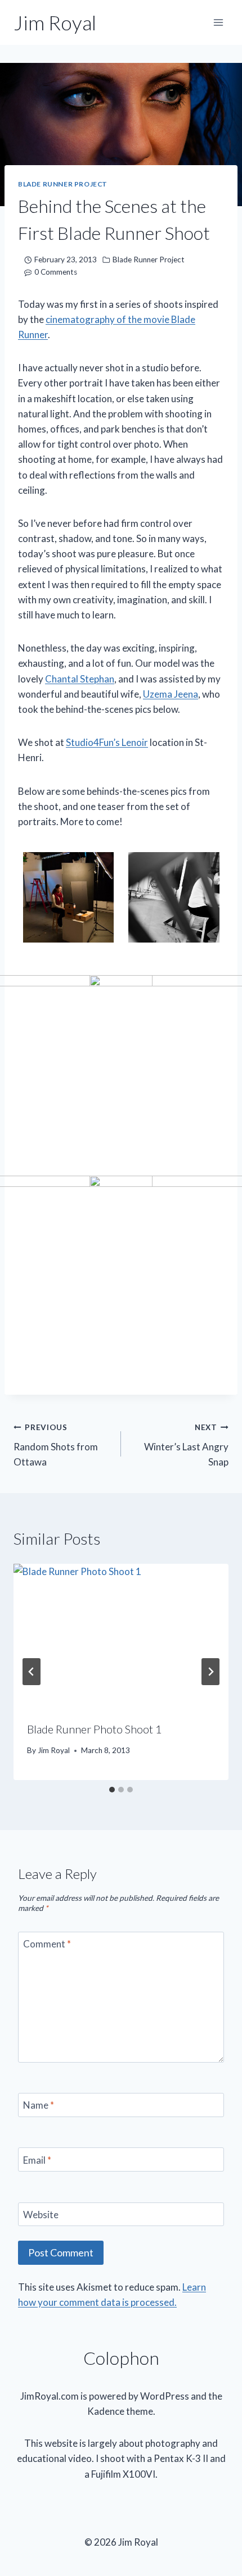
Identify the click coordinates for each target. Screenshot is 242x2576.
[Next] (210, 1672)
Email (37, 2159)
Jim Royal (54, 1750)
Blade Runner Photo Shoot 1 (95, 1729)
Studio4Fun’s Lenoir (107, 742)
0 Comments (56, 272)
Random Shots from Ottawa (56, 1445)
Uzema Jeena (171, 694)
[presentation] (121, 1635)
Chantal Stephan (80, 679)
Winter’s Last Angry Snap (186, 1445)
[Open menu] (218, 22)
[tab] (112, 1790)
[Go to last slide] (32, 1672)
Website (41, 2215)
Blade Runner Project (63, 184)
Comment (47, 1944)
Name (39, 2105)
